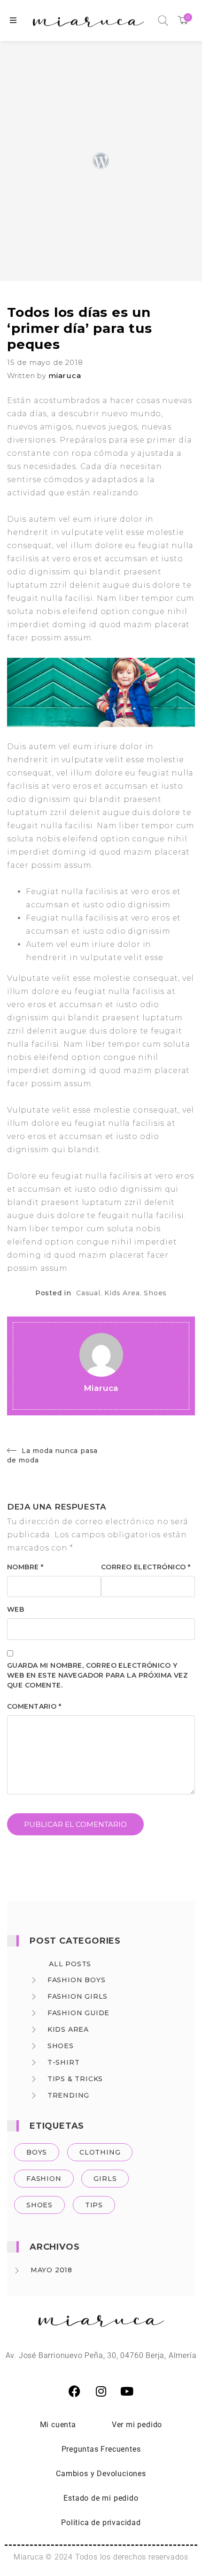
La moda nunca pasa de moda (52, 1455)
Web (16, 1609)
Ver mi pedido (137, 2425)
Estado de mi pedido (101, 2498)
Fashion (44, 2179)
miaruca (65, 375)
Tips (94, 2205)
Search (163, 21)
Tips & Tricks (75, 2079)
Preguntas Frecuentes (101, 2449)
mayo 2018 (51, 2270)
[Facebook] (75, 2391)
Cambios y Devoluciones (101, 2474)
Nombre (25, 1567)
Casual (88, 1293)
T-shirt (64, 2062)
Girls (105, 2179)
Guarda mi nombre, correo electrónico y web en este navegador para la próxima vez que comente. (97, 1675)
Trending (68, 2095)
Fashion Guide (78, 2013)
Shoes (155, 1293)
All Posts (70, 1964)
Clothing (100, 2152)
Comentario (34, 1706)
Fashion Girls (78, 1996)
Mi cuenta (58, 2425)
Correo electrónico (146, 1567)
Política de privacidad (101, 2523)
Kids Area (122, 1293)
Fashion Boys (77, 1980)
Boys (37, 2152)
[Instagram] (101, 2391)
